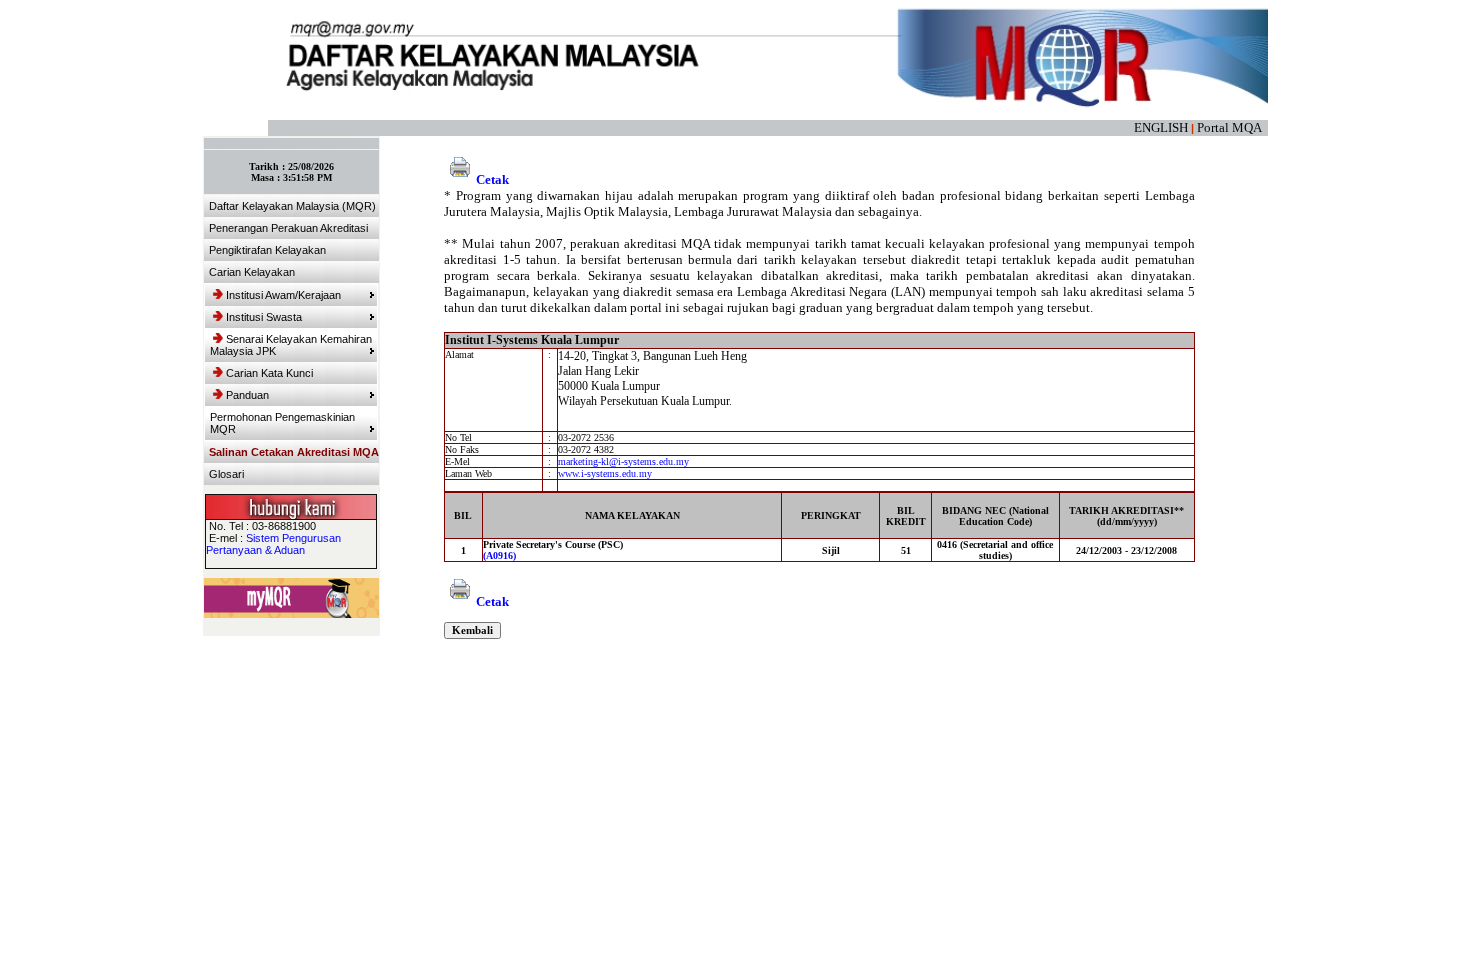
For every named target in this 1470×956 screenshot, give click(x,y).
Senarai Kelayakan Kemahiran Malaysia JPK (291, 345)
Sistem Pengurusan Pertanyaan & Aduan (273, 544)
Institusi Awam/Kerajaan (283, 295)
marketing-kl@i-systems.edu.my (623, 461)
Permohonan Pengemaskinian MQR (282, 423)
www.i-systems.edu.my (605, 473)
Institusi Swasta (264, 317)
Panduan (247, 395)
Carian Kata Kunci (269, 373)
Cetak (492, 179)
